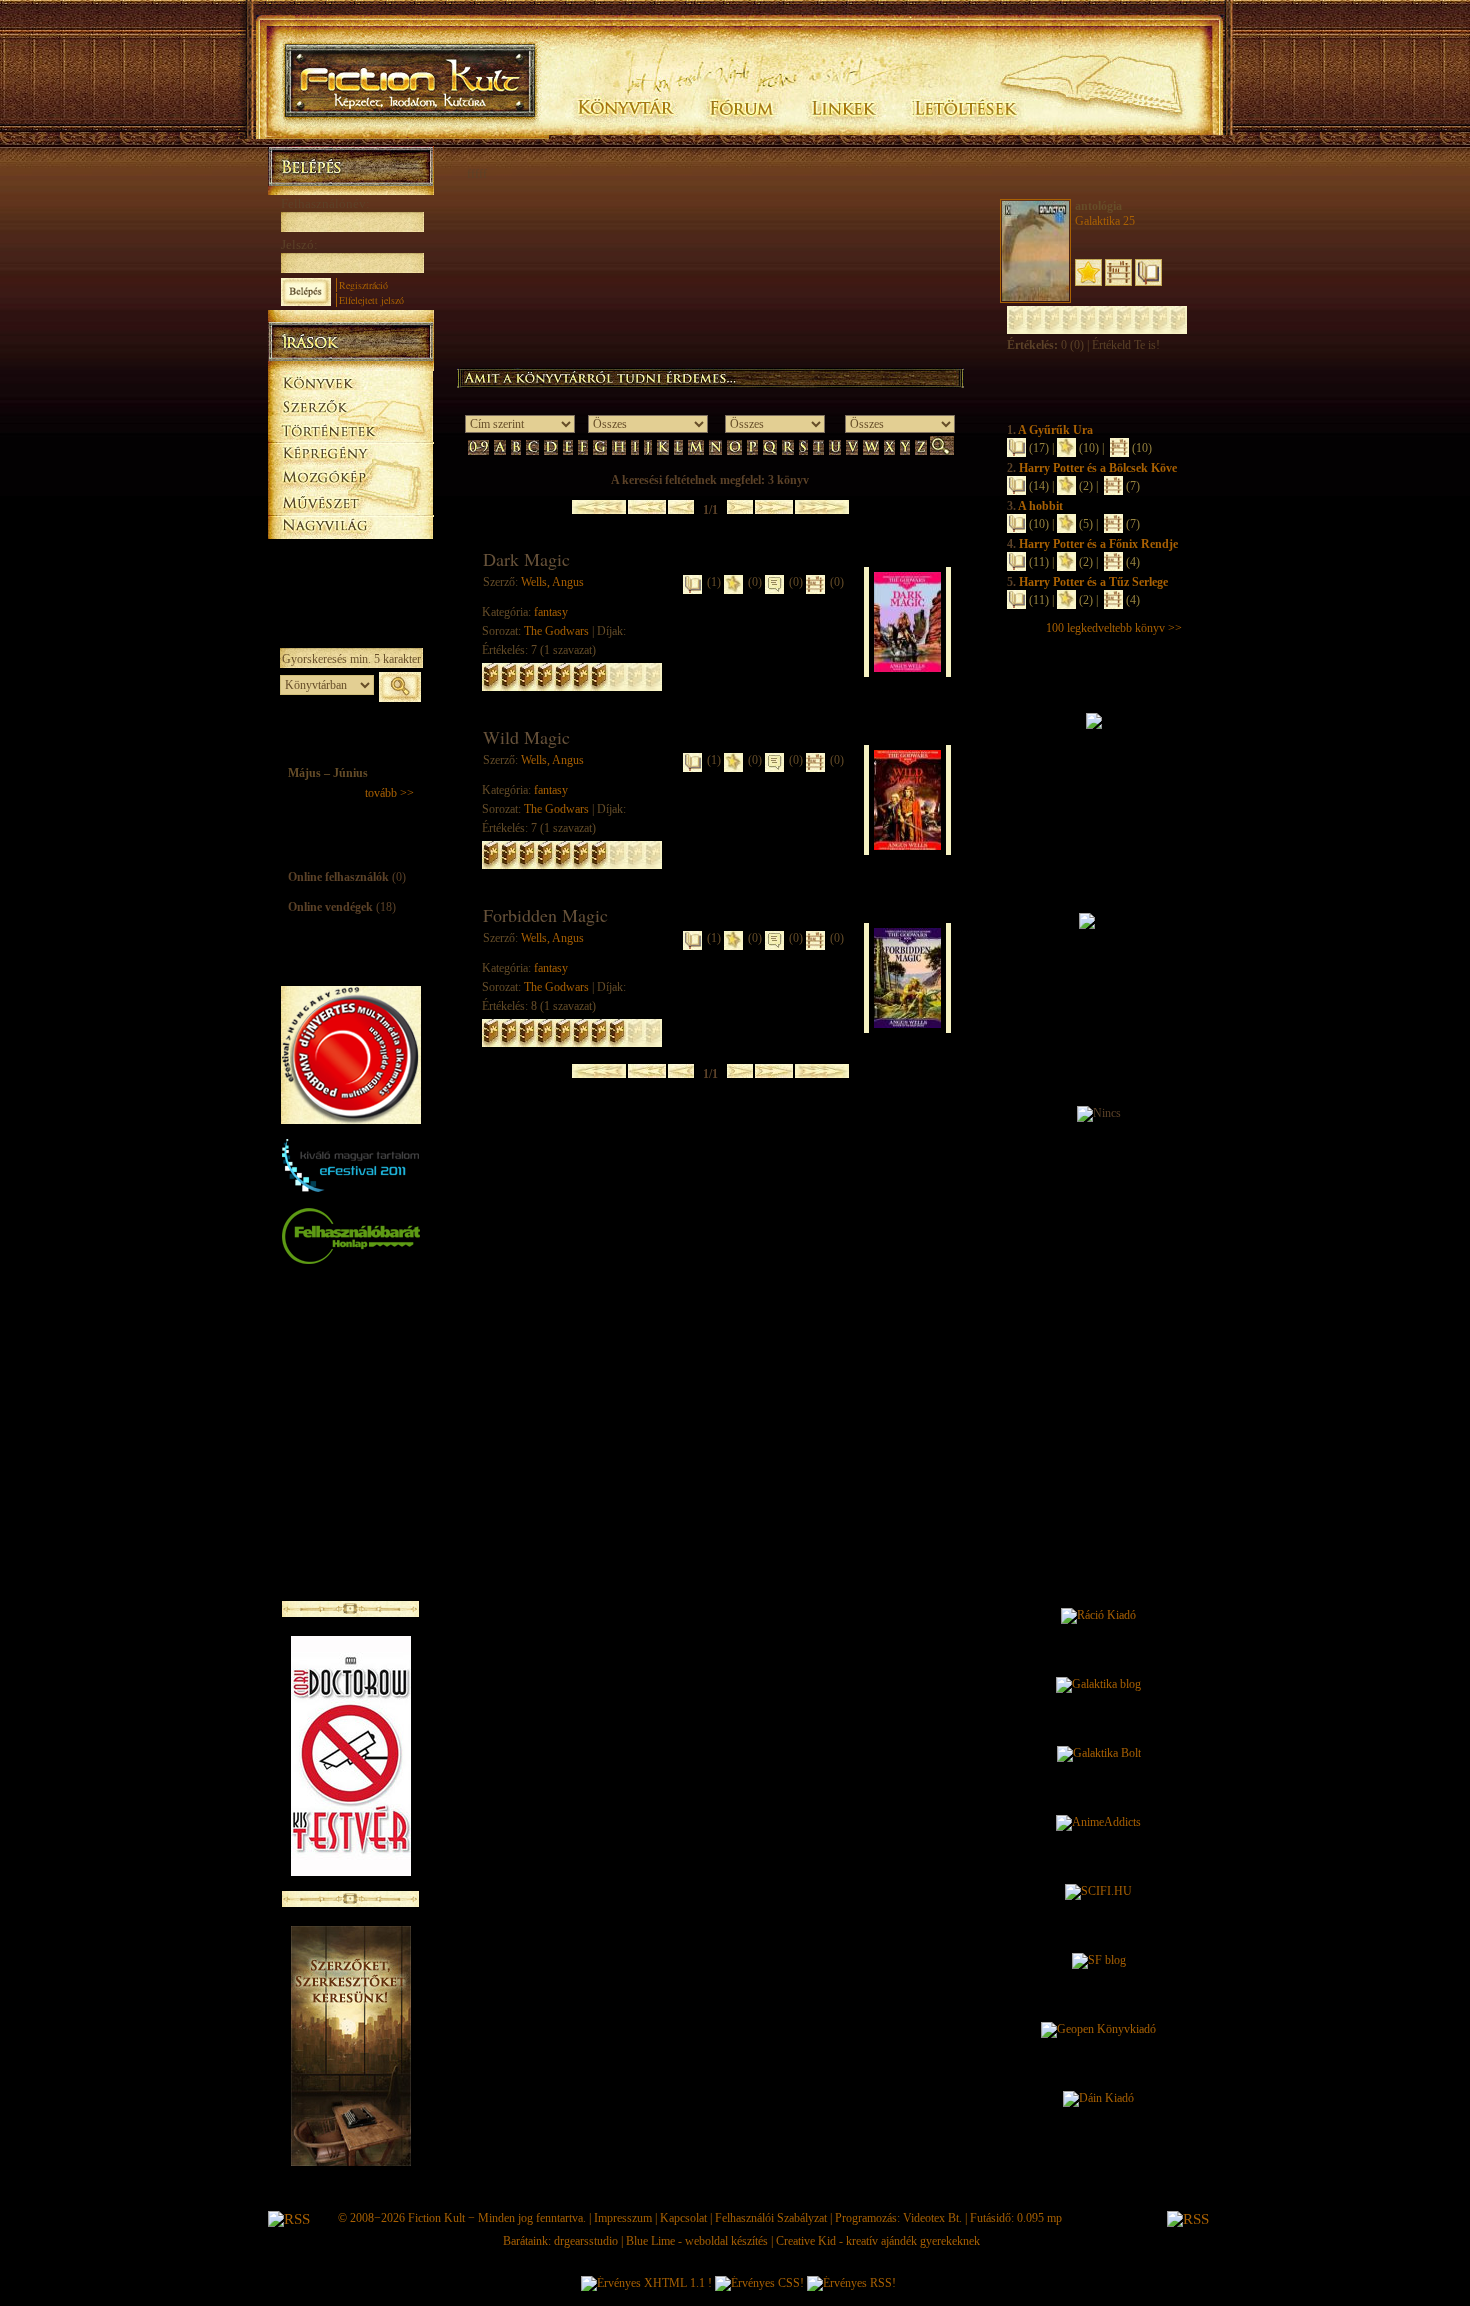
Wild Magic (526, 737)
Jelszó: (299, 244)
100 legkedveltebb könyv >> (1114, 628)
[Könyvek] (350, 380)
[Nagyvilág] (350, 526)
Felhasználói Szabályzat (771, 2218)
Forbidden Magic (545, 915)
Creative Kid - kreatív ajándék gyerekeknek (878, 2241)
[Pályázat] (350, 551)
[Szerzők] (350, 403)
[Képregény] (350, 452)
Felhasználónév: (325, 203)
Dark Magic (526, 559)
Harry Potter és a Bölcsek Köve (1098, 468)
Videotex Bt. (932, 2218)
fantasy (551, 612)
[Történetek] (350, 428)
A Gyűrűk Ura (1055, 430)
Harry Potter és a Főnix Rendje (1098, 544)
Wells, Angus (552, 582)
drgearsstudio (586, 2241)
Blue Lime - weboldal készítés (697, 2241)
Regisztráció (363, 285)
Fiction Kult (436, 2218)
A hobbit (1040, 506)
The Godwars (556, 631)
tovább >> (389, 793)
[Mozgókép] (350, 477)
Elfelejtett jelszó (371, 300)
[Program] (350, 575)
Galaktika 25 (1105, 221)
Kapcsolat (683, 2218)
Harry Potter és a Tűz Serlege (1093, 582)
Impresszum (623, 2218)
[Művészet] (350, 501)
